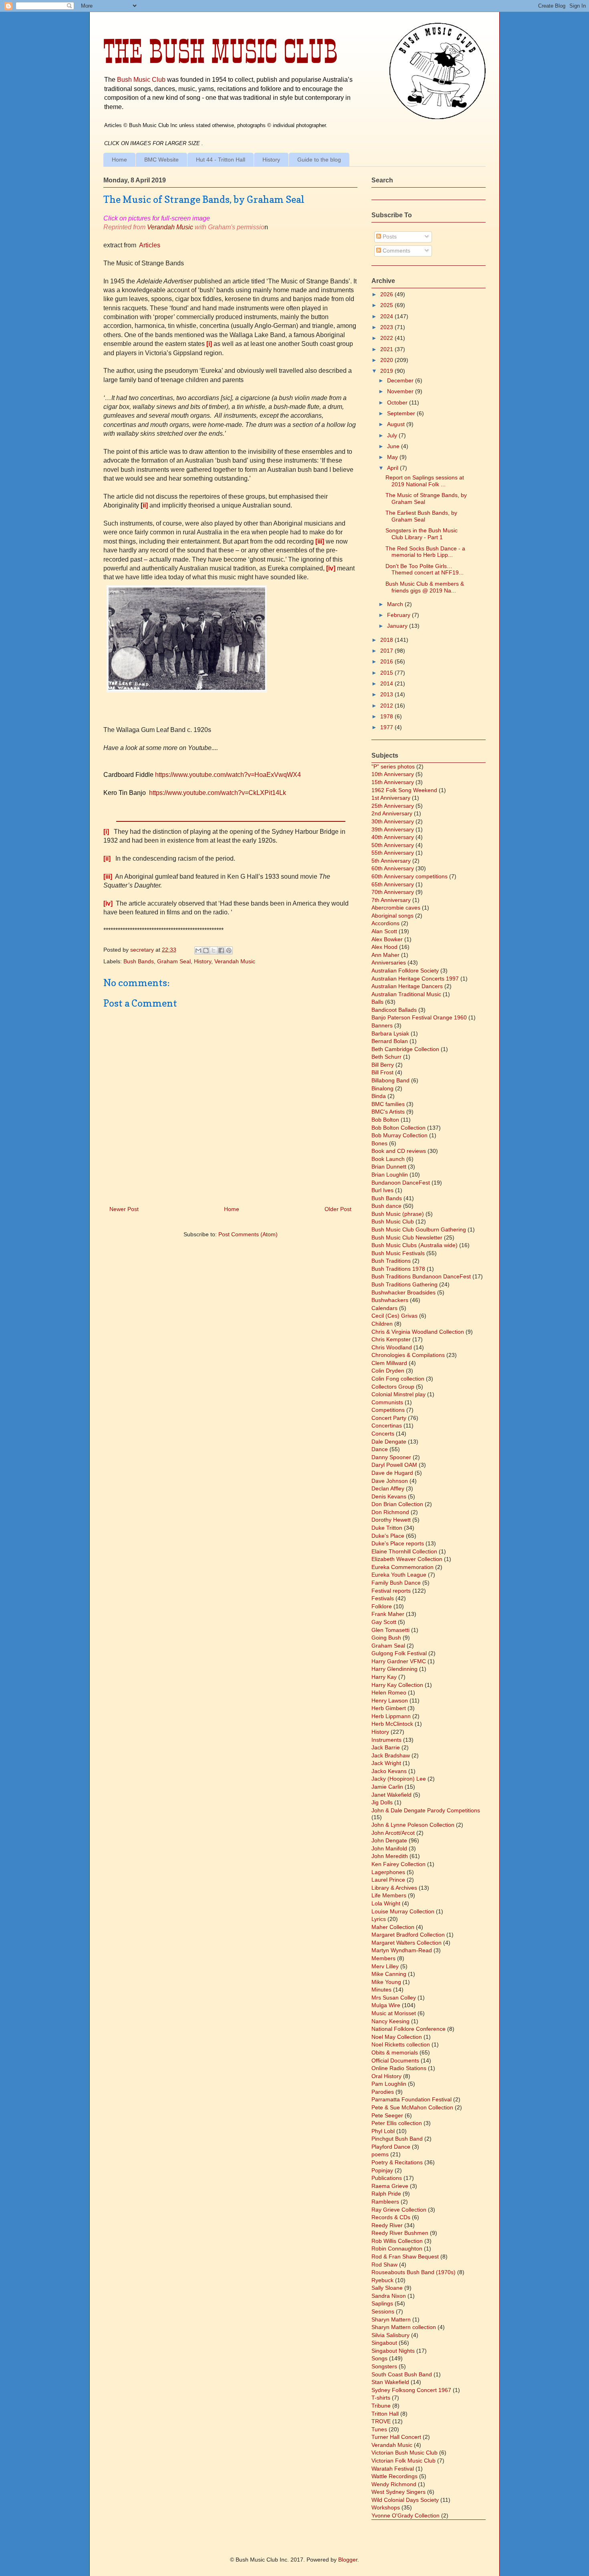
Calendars (384, 1308)
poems (380, 2154)
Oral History (386, 2076)
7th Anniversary (391, 900)
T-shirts (381, 2398)
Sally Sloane (387, 2288)
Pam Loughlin (389, 2084)
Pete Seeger (387, 2115)
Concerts (383, 1434)
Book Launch (388, 1159)
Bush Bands (139, 961)
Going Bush (386, 1638)
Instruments (386, 1740)
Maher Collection (393, 1927)
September (402, 413)
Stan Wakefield (390, 2382)
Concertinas (387, 1425)
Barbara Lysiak (390, 1033)
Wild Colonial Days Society (405, 2500)
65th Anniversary (393, 884)
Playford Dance (391, 2147)
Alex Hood (384, 947)
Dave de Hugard (392, 1473)
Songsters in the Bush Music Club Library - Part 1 (422, 534)
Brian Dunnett (389, 1167)
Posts (389, 237)
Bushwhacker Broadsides (403, 1292)
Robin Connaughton (397, 2248)
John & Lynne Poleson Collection (413, 1825)
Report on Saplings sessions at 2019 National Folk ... (425, 481)
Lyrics (379, 1919)
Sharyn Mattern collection (404, 2327)
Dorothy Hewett (391, 1520)
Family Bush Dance (396, 1583)
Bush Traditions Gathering (404, 1284)
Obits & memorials (395, 2052)
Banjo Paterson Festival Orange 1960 (419, 1017)
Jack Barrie (386, 1747)
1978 (387, 716)
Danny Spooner (391, 1457)
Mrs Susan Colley (394, 1998)
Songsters (384, 2366)
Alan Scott (384, 931)
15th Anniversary (393, 782)
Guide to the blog (319, 160)
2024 (387, 316)
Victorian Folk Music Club (403, 2461)
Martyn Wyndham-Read (402, 1950)
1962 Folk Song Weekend (404, 790)
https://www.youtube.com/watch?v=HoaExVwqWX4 (228, 775)
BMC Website (161, 160)
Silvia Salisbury (390, 2335)
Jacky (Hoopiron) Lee (399, 1779)
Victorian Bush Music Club (404, 2453)
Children (382, 1324)
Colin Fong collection (398, 1379)
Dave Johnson (390, 1481)
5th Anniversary (391, 861)
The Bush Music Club (220, 51)
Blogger (348, 2560)
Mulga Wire (386, 2005)
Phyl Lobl (383, 2131)
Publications (387, 2178)
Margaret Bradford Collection (408, 1935)
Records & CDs (391, 2217)
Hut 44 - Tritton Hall (221, 160)
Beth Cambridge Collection (405, 1049)
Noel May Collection (397, 2037)
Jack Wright (386, 1763)
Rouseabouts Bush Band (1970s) (414, 2272)
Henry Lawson (390, 1700)
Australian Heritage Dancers (407, 986)
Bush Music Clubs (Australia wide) (415, 1245)
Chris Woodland (392, 1347)
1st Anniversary (391, 798)
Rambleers (385, 2202)
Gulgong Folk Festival (399, 1653)
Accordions (385, 923)
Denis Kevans (389, 1496)
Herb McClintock (392, 1724)
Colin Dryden (388, 1371)
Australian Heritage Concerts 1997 (415, 979)
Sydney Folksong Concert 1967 (411, 2390)
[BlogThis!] (206, 950)
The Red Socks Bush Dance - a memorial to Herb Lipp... (425, 552)
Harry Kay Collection (397, 1685)
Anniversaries (389, 962)
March (396, 604)
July (393, 435)
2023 (387, 327)
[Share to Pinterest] (229, 950)
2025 (387, 305)
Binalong (382, 1088)
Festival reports (391, 1591)
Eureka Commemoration (402, 1567)
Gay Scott (384, 1622)
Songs (379, 2358)
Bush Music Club (141, 79)
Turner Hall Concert (396, 2437)
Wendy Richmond (394, 2484)
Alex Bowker (387, 939)
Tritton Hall (385, 2414)
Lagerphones (388, 1872)
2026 (387, 294)
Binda (379, 1096)
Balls (377, 1002)
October (398, 402)
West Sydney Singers (398, 2492)
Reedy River (387, 2225)
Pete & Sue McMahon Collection (412, 2107)
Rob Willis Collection (397, 2241)
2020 (387, 360)
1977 (387, 727)
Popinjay (382, 2170)
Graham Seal (174, 961)
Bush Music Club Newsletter (407, 1237)
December (401, 380)
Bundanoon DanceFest (401, 1183)
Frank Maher (388, 1614)
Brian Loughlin (390, 1175)
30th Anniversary (393, 821)
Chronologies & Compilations (408, 1355)
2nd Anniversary (392, 813)
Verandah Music (170, 227)
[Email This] (198, 950)
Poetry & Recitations (397, 2162)
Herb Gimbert (389, 1708)
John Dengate (389, 1840)
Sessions (383, 2311)
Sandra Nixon (389, 2296)
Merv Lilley (385, 1966)
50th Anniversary (393, 845)
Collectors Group (393, 1387)
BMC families (388, 1104)
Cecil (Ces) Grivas (394, 1316)
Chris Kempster (391, 1339)
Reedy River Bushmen (400, 2233)
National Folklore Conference (408, 2029)
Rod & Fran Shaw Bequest (405, 2257)
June (394, 446)
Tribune (381, 2406)
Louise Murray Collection (403, 1911)
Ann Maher (385, 955)
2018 (387, 640)
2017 (387, 651)
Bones (379, 1143)
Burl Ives (382, 1190)
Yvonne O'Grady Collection (405, 2515)
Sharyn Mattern (391, 2319)
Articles (150, 245)
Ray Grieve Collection (399, 2210)
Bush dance (386, 1206)
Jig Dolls (382, 1802)
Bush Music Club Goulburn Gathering (419, 1229)
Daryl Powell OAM (394, 1465)
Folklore (382, 1606)
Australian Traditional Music (406, 994)
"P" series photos (393, 766)
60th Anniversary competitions (409, 876)
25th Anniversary (393, 806)
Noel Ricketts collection (401, 2044)
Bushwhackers (390, 1300)
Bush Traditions (391, 1261)
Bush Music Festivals (398, 1253)
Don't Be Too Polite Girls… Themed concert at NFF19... (425, 569)
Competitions (388, 1410)
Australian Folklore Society (405, 971)
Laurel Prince (388, 1880)
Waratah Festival (393, 2469)
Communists (387, 1402)
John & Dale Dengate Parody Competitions (426, 1810)
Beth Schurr (386, 1057)
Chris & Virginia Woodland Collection (418, 1332)
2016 (387, 661)
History (271, 160)
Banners (382, 1025)
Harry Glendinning (394, 1669)
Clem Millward (389, 1363)
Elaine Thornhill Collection (404, 1551)
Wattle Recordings (394, 2476)
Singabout (384, 2343)
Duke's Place (388, 1536)
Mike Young (386, 1982)
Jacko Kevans (389, 1771)
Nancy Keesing (390, 2021)
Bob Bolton (385, 1120)
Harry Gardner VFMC (399, 1661)
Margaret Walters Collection (406, 1943)
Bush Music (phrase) (398, 1214)
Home (119, 160)
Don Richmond (390, 1512)
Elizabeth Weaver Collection (407, 1559)
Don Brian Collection (397, 1504)
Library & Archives (394, 1888)
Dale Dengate (389, 1442)
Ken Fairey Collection (398, 1864)
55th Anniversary (393, 853)
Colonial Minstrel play (398, 1394)
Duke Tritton (387, 1528)
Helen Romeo (389, 1692)
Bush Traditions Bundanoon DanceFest (421, 1276)
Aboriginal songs (392, 916)
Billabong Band (390, 1080)
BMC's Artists (388, 1112)
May (393, 457)
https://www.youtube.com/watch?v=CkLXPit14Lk (218, 793)
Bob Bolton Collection (398, 1128)
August (397, 424)
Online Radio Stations (399, 2068)
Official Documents (395, 2060)
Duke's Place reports (398, 1543)
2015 (387, 673)
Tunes (379, 2429)
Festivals (383, 1598)
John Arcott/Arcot (393, 1833)
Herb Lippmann (391, 1716)
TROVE (381, 2421)
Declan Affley (388, 1488)
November (401, 391)
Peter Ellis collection (397, 2123)
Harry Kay (384, 1677)
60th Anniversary (393, 868)
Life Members (389, 1895)
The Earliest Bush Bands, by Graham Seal (421, 516)
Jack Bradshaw (391, 1755)
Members (383, 1958)
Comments (396, 251)
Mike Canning (389, 1974)
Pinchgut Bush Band (397, 2139)
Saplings (382, 2303)
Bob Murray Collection (399, 1135)
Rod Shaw (384, 2265)
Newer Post (124, 1209)
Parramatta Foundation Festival (411, 2099)
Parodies (383, 2092)
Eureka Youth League (399, 1575)
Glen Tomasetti (390, 1630)
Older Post (338, 1209)
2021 (387, 349)
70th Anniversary (393, 892)
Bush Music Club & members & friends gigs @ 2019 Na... (425, 587)
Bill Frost (382, 1072)
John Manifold (389, 1848)
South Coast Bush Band (402, 2374)
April (393, 468)
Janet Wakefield (391, 1795)
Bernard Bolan (390, 1041)
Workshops (386, 2507)
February (399, 615)
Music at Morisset (394, 2013)
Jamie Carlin (387, 1787)
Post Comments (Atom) (248, 1234)
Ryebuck (382, 2280)
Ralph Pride (386, 2194)
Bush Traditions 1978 (398, 1269)
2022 (387, 338)
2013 (387, 694)
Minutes (381, 1990)
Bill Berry (383, 1065)
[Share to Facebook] (221, 950)
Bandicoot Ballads (394, 1010)
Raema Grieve (390, 2186)
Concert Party (389, 1418)
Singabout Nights (393, 2351)
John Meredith (390, 1856)
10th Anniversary (393, 774)
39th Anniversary (393, 829)
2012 (387, 706)
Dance (380, 1449)
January (398, 626)
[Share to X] (214, 950)
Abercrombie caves (396, 908)
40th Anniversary (393, 837)
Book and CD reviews (399, 1151)
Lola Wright (386, 1903)
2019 (387, 371)
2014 (387, 683)
